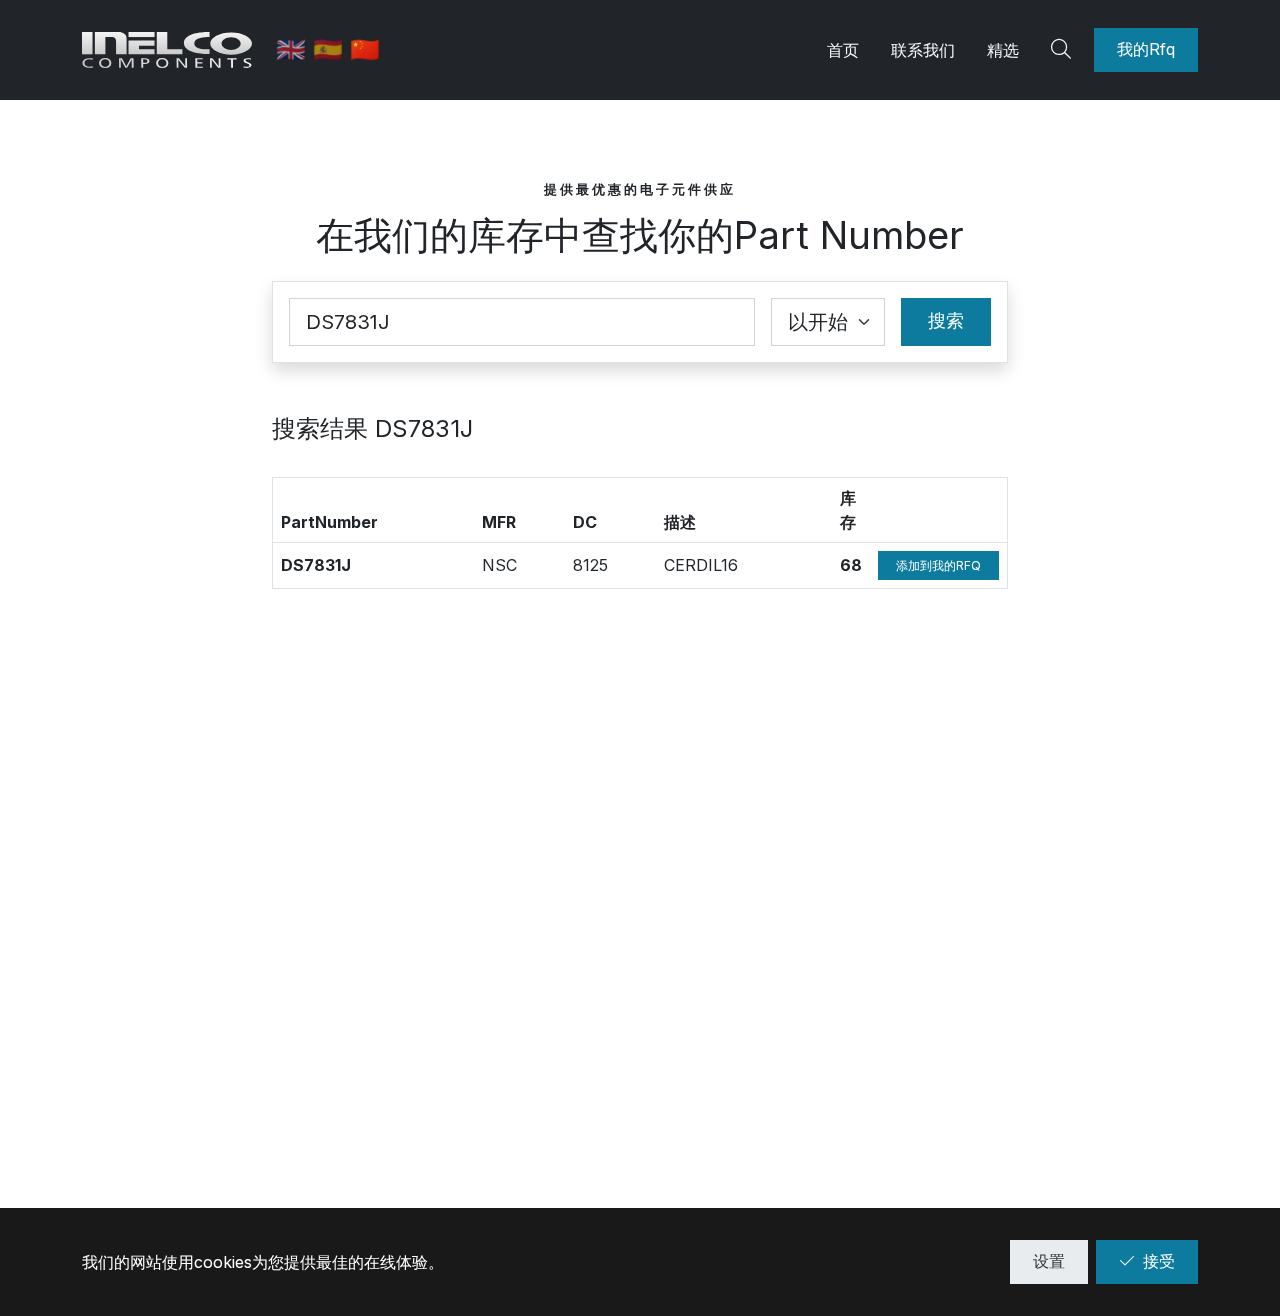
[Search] (1064, 50)
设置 (1049, 1261)
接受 (1159, 1261)
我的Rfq (1146, 49)
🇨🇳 (365, 49)
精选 (1003, 50)
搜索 (946, 320)
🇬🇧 (294, 49)
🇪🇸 (331, 49)
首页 (843, 50)
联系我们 (923, 50)
